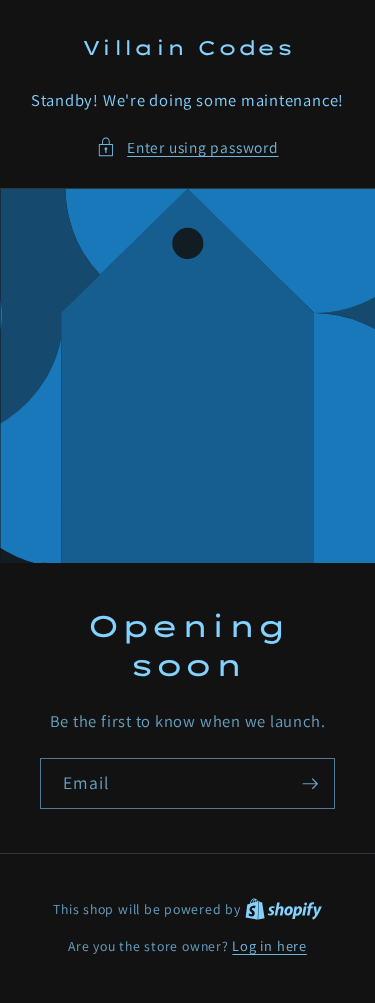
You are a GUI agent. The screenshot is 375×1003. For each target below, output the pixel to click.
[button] (187, 147)
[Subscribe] (310, 784)
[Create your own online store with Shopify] (283, 908)
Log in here (269, 945)
